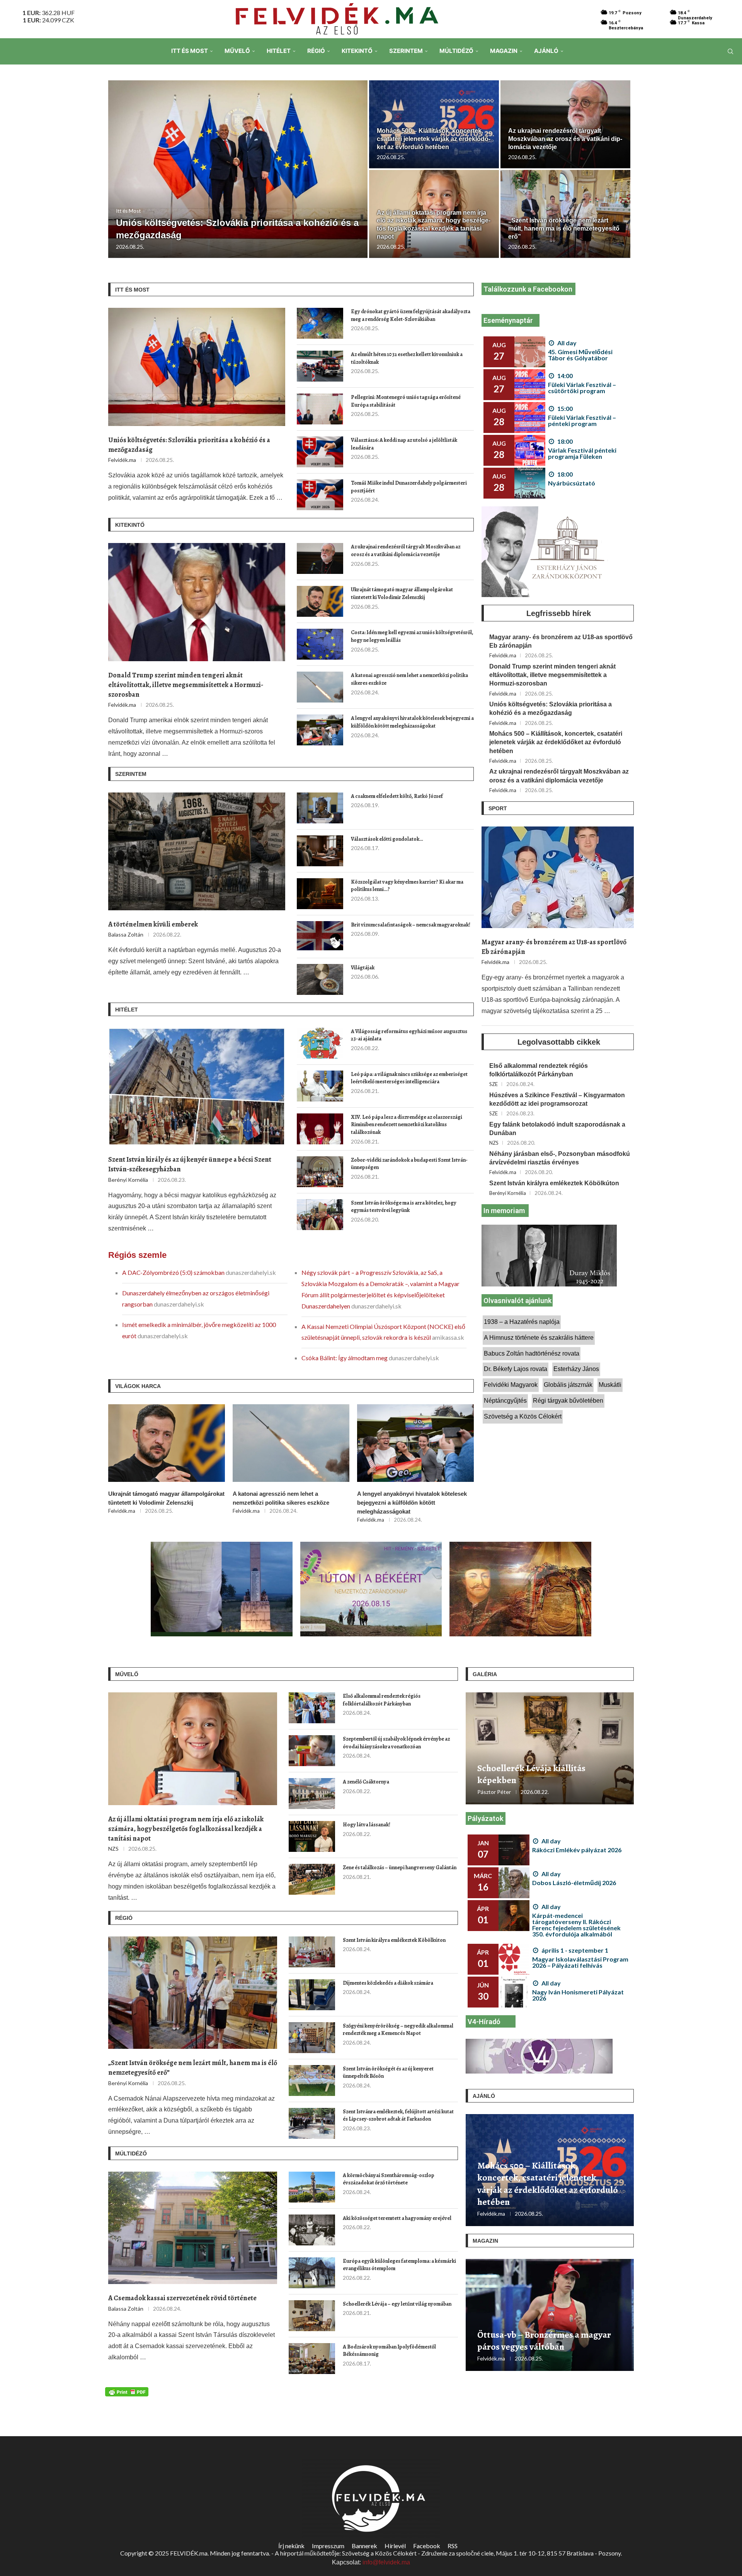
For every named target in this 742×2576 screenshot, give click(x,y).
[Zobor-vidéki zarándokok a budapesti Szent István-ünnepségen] (320, 1172)
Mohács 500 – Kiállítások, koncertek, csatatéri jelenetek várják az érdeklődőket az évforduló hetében (434, 139)
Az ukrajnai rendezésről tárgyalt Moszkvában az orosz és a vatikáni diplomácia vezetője (565, 139)
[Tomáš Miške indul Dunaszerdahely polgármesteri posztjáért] (320, 495)
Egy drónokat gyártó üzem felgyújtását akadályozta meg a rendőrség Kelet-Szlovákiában (411, 315)
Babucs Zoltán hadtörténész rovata (532, 1353)
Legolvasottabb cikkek (559, 1042)
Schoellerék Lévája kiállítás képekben (531, 1774)
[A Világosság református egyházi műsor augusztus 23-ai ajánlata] (320, 1043)
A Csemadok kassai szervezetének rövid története (182, 2298)
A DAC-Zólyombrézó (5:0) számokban (174, 1272)
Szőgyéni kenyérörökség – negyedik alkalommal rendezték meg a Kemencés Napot (398, 2030)
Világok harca (138, 1386)
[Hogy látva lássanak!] (312, 1836)
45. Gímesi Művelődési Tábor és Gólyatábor (580, 355)
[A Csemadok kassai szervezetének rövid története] (193, 2228)
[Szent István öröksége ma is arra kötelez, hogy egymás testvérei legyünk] (320, 1215)
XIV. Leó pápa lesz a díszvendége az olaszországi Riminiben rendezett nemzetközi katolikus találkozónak (407, 1125)
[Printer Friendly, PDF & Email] (127, 2391)
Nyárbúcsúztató (572, 483)
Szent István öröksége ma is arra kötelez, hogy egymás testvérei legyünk (404, 1207)
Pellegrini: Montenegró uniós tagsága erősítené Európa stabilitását (406, 401)
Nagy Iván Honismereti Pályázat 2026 (578, 1995)
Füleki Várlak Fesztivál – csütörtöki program (582, 388)
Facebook (427, 2546)
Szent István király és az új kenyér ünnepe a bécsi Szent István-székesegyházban (190, 1164)
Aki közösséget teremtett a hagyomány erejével (397, 2218)
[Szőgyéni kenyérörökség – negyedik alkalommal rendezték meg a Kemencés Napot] (312, 2038)
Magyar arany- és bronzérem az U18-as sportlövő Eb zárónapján (561, 641)
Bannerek (364, 2546)
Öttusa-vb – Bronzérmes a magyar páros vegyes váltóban (544, 2341)
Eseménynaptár (508, 320)
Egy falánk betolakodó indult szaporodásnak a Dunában (557, 1129)
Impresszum (328, 2546)
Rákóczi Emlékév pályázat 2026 (577, 1850)
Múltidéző (456, 51)
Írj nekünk (291, 2546)
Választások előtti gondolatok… (387, 839)
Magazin (504, 51)
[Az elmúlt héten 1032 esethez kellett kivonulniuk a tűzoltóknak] (320, 366)
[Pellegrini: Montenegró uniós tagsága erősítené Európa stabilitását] (320, 409)
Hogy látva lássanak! (367, 1825)
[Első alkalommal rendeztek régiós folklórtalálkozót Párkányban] (312, 1708)
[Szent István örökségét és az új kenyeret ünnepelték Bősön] (312, 2080)
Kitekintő (357, 51)
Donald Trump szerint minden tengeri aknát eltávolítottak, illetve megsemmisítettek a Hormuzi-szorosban (186, 685)
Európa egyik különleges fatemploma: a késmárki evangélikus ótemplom (399, 2265)
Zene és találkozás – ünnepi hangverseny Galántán (400, 1868)
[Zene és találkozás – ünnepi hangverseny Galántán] (312, 1879)
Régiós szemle (137, 1255)
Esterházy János (576, 1369)
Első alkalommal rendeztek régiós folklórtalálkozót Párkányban (539, 1070)
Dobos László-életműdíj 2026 (574, 1883)
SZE (494, 1084)
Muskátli (610, 1385)
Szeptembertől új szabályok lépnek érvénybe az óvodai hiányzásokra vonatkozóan (396, 1743)
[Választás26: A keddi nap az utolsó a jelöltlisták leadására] (320, 452)
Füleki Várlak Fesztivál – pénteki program (582, 420)
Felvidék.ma (122, 460)
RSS (453, 2546)
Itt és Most (190, 51)
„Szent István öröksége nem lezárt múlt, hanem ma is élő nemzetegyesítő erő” (564, 228)
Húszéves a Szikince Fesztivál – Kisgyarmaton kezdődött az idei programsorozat (557, 1099)
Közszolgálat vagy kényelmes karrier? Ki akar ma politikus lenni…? (407, 886)
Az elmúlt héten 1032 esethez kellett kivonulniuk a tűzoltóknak (407, 358)
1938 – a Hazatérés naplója (522, 1322)
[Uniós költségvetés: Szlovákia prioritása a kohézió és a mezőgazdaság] (238, 169)
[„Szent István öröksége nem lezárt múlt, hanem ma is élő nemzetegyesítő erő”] (193, 1993)
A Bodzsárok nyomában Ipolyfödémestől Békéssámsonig (389, 2351)
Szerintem (406, 51)
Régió (316, 51)
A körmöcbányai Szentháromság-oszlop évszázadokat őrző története (389, 2179)
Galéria (485, 1674)
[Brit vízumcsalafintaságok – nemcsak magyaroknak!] (320, 937)
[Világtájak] (320, 979)
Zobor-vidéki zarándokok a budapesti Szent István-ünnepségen (409, 1164)
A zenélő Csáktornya (366, 1782)
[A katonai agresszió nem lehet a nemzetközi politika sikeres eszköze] (320, 687)
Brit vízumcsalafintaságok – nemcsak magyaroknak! (411, 925)
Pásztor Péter (494, 1792)
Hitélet (279, 51)
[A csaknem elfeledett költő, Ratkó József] (320, 808)
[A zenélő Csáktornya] (312, 1794)
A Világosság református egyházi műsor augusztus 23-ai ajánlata (409, 1035)
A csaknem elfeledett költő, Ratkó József (397, 796)
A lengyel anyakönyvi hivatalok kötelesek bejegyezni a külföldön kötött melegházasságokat (412, 722)
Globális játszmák (568, 1385)
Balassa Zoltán (126, 934)
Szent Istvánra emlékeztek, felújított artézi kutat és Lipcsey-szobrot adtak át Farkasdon (398, 2115)
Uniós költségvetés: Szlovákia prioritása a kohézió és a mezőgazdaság (189, 445)
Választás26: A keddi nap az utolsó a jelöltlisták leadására (404, 444)
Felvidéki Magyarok (511, 1385)
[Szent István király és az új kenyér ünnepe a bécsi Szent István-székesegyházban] (197, 1087)
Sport (498, 808)
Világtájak (363, 968)
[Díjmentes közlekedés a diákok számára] (312, 1995)
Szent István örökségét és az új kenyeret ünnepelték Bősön (388, 2073)
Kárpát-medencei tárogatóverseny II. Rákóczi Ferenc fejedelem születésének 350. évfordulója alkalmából (576, 1925)
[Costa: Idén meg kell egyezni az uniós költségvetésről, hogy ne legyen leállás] (320, 644)
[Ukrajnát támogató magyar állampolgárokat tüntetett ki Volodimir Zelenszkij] (320, 601)
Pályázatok (485, 1818)
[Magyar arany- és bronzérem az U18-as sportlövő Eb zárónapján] (558, 877)
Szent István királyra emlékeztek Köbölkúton (554, 1183)
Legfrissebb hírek (559, 613)
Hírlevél (395, 2546)
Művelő (237, 51)
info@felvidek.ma (386, 2562)
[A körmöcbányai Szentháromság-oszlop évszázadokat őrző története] (312, 2187)
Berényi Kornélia (128, 1180)
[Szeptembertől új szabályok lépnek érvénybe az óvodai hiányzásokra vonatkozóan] (312, 1751)
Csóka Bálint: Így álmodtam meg (345, 1358)
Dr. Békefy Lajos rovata (516, 1369)
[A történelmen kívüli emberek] (197, 851)
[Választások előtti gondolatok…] (320, 851)
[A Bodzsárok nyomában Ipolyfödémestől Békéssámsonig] (312, 2359)
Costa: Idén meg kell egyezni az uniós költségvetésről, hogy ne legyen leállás (412, 636)
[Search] (730, 51)
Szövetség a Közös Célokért (523, 1416)
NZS (494, 1143)
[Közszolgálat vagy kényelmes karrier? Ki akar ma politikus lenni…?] (320, 894)
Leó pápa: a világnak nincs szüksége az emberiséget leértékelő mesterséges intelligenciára (409, 1078)
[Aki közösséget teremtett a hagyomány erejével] (312, 2230)
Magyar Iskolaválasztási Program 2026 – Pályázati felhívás (580, 1962)
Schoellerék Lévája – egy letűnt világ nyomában (397, 2304)
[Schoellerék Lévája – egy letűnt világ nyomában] (312, 2316)
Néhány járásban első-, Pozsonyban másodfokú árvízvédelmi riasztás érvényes (560, 1158)
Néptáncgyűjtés (505, 1401)
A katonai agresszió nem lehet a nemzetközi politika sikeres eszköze (409, 679)
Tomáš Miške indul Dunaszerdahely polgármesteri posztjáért (409, 487)
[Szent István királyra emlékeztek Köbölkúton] (312, 1952)
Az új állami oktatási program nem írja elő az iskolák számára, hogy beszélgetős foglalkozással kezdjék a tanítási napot (186, 1829)
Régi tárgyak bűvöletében (568, 1401)
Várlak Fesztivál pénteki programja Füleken (582, 453)
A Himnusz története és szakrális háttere (539, 1338)
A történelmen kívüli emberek (153, 924)
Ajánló (546, 51)
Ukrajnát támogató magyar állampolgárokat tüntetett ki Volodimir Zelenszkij (402, 593)
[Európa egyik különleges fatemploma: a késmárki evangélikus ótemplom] (312, 2273)
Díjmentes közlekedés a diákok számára (388, 1983)
